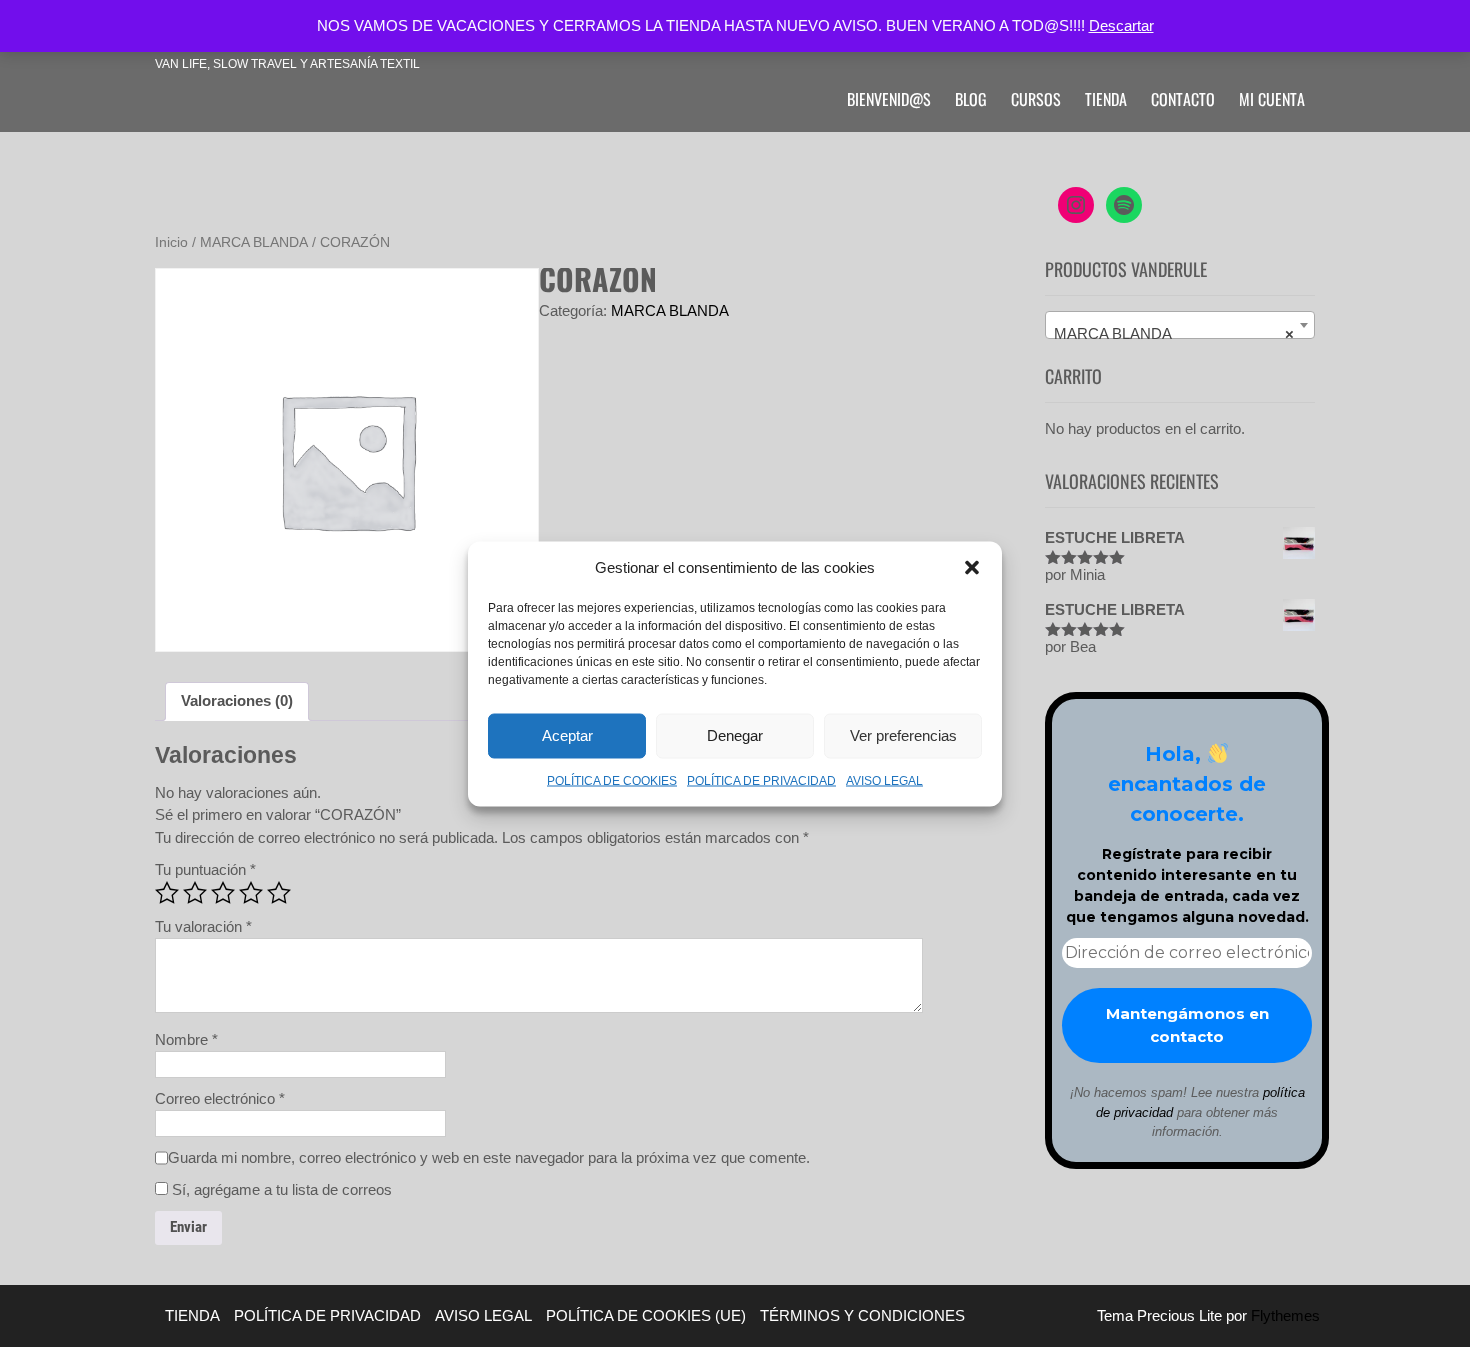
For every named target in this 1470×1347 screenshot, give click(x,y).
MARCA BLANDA (254, 242)
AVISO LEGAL (884, 780)
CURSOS (1036, 99)
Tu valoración (203, 926)
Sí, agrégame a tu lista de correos (280, 1189)
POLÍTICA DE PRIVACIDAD (761, 780)
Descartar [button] (1121, 25)
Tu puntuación (205, 869)
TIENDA (1106, 99)
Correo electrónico (220, 1098)
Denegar (735, 735)
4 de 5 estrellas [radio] (251, 893)
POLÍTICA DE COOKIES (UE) (646, 1315)
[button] (972, 567)
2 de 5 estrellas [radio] (195, 893)
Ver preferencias (903, 735)
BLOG (971, 99)
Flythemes (1283, 1315)
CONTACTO (1183, 99)
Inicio (171, 242)
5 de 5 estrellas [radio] (279, 893)
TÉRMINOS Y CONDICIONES (862, 1315)
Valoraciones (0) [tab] (237, 700)
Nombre (186, 1039)
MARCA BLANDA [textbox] (1174, 333)
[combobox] (1180, 325)
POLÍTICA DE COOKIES (612, 780)
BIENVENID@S (889, 99)
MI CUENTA (1272, 99)
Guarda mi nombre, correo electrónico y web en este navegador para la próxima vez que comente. (489, 1157)
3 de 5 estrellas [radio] (223, 893)
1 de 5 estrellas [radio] (167, 893)
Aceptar (567, 735)
